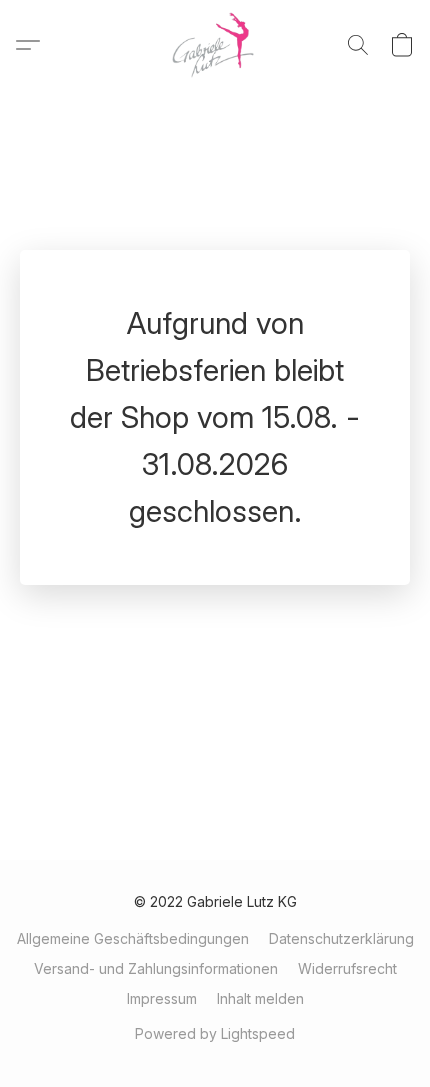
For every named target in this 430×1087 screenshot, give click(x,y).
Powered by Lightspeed (215, 1033)
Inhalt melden (260, 998)
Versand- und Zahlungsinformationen (156, 968)
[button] (215, 45)
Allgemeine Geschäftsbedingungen (133, 938)
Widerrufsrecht (347, 968)
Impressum (162, 998)
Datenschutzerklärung (341, 938)
